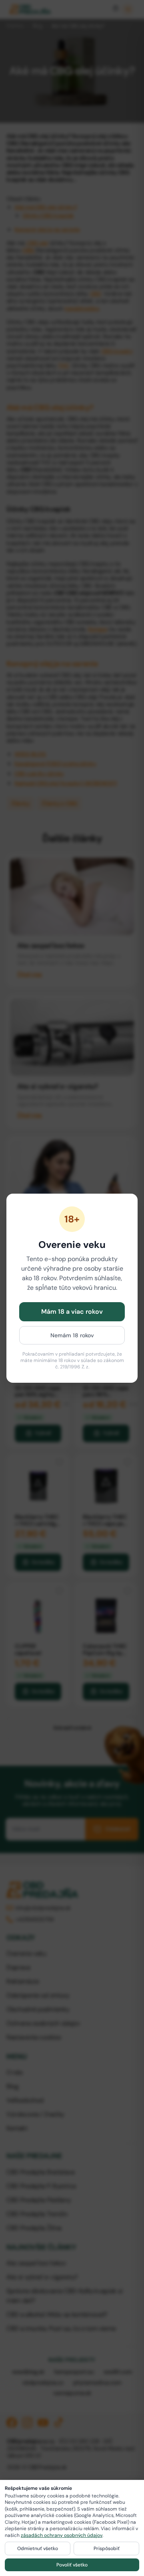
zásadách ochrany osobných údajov (62, 2535)
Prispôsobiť (107, 2548)
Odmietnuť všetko (38, 2548)
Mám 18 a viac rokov (72, 1312)
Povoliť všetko (72, 2565)
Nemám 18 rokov (72, 1335)
